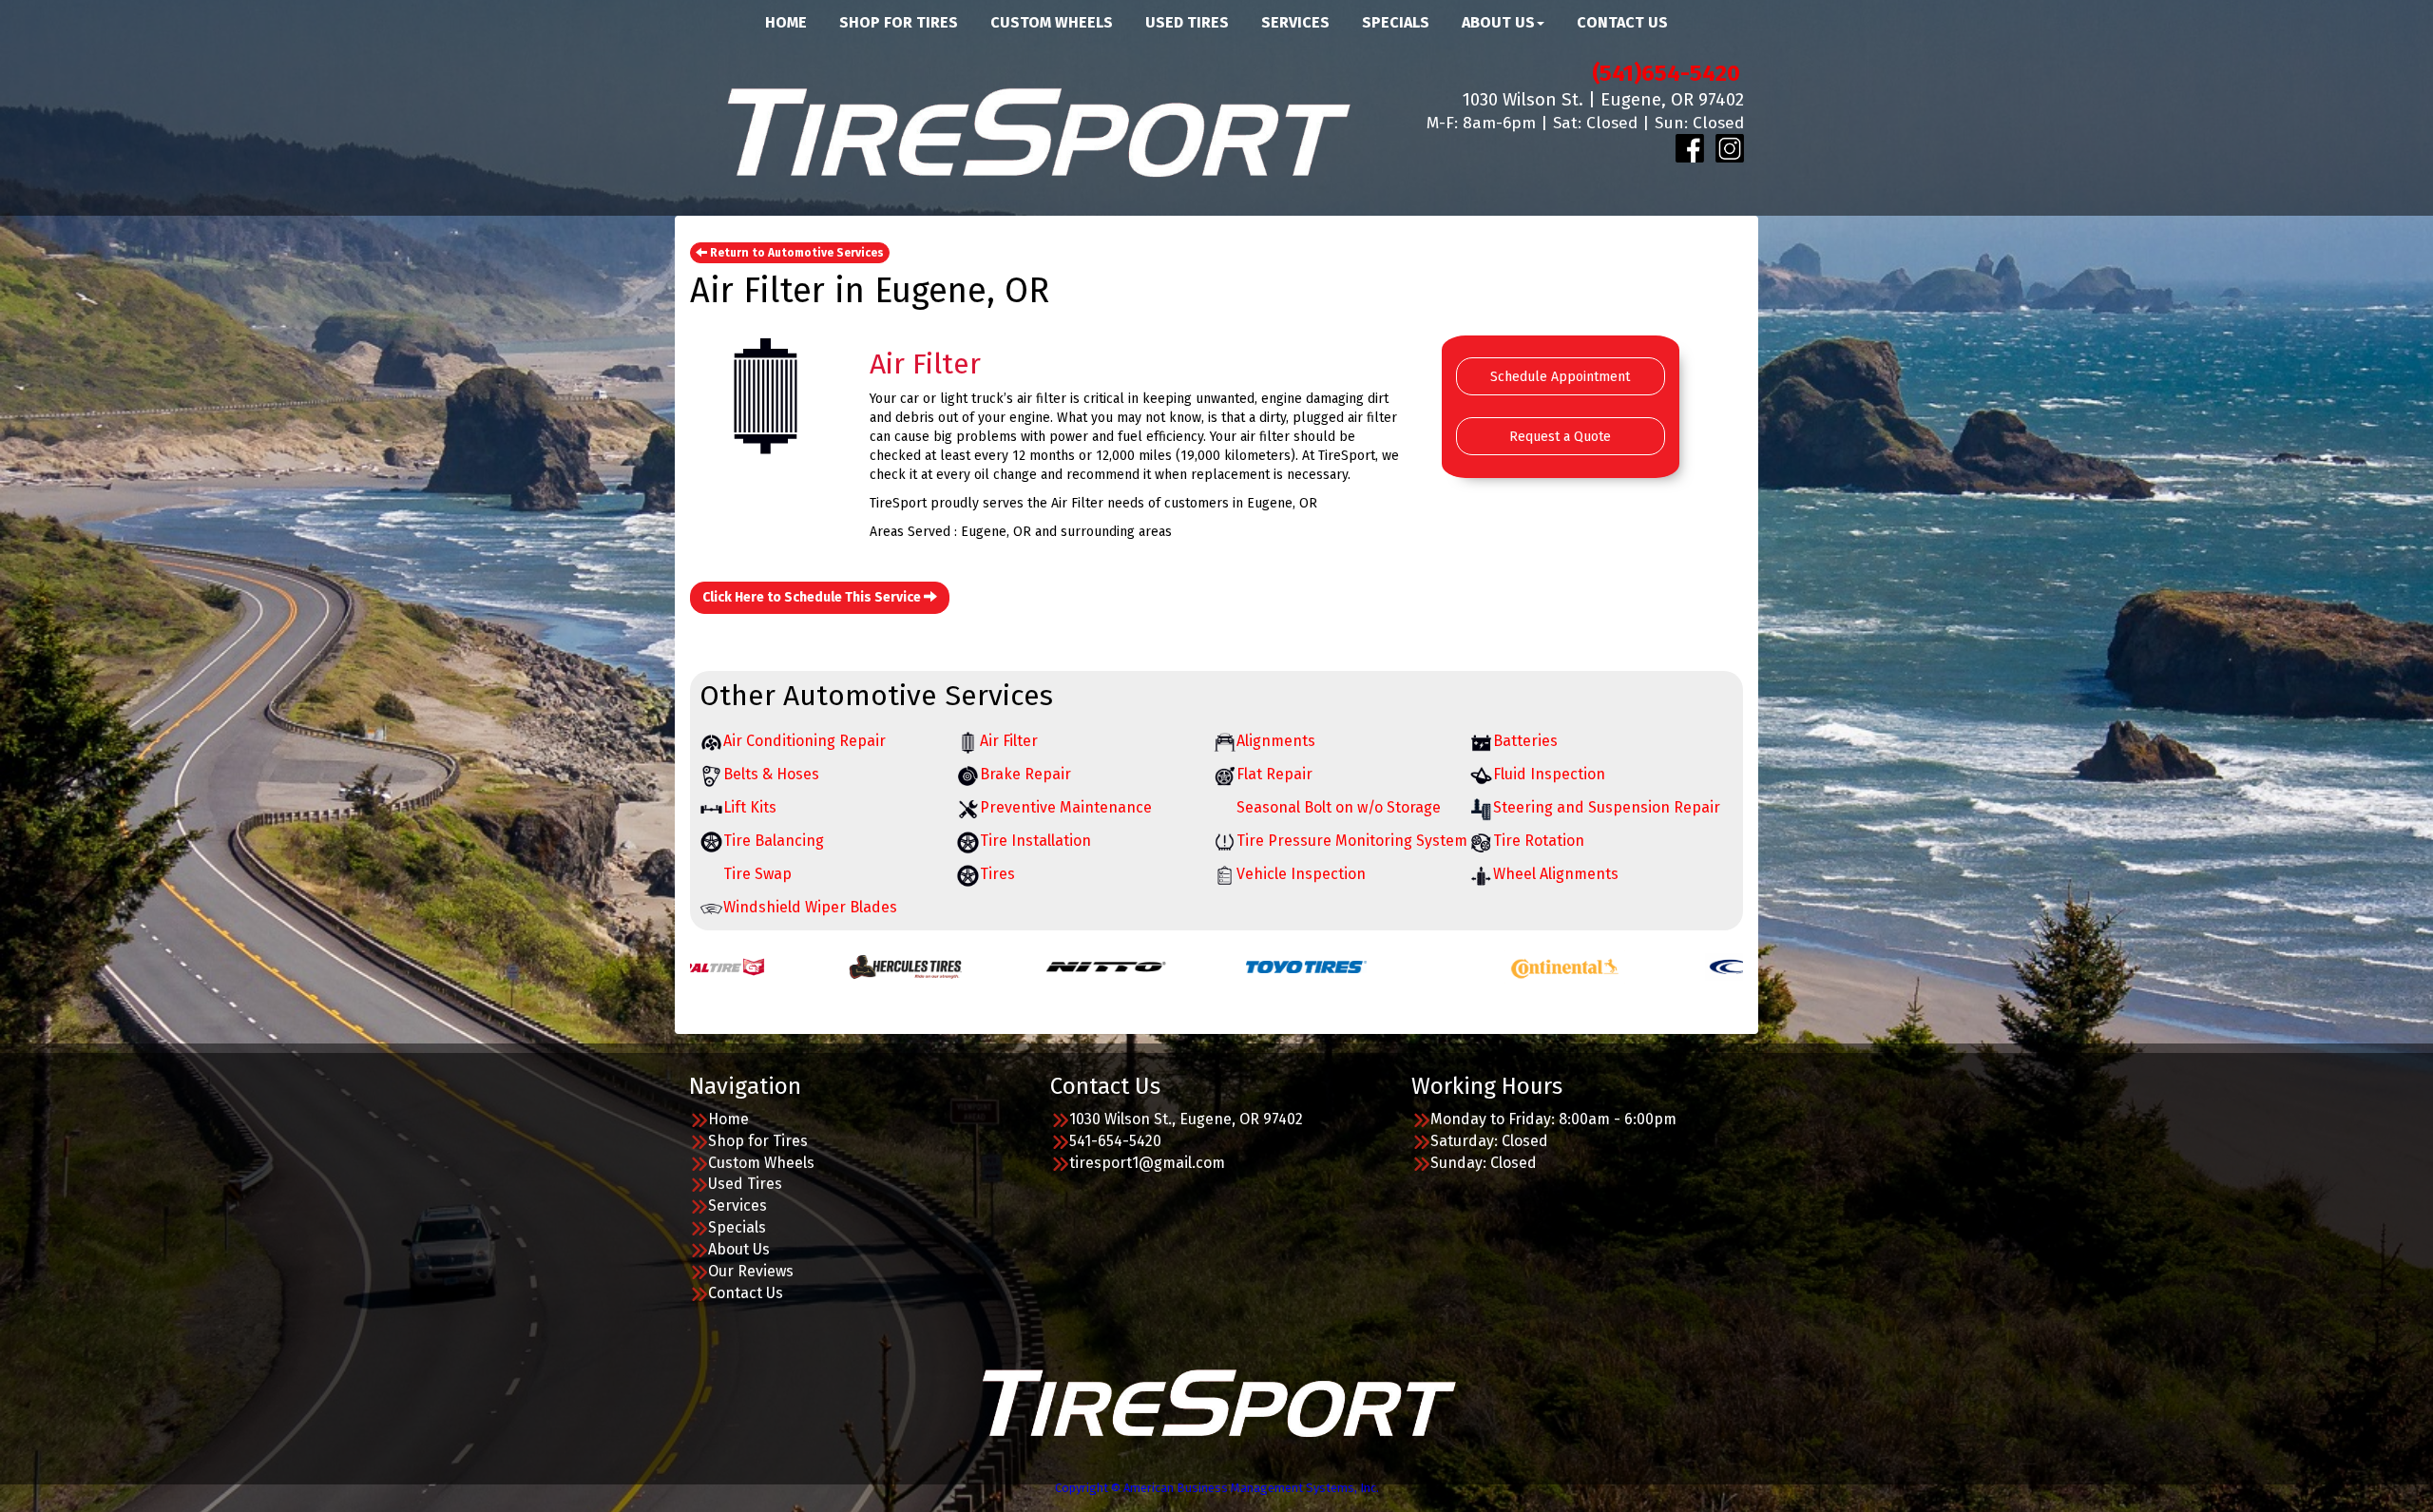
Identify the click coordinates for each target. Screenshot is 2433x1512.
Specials (737, 1227)
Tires (997, 874)
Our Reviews (751, 1271)
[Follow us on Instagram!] (1730, 148)
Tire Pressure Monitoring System (1352, 841)
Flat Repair (1274, 774)
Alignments (1276, 741)
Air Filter (1009, 741)
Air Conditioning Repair (805, 741)
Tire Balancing (774, 841)
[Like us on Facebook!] (1690, 148)
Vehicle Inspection (1301, 874)
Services (738, 1206)
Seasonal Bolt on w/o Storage (1339, 807)
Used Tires (745, 1184)
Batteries (1525, 741)
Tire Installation (1035, 841)
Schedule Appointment (1560, 377)
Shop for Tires (758, 1141)
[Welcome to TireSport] (1036, 130)
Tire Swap (757, 874)
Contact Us (746, 1293)
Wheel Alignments (1556, 874)
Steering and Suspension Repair (1607, 807)
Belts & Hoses (771, 774)
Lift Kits (750, 807)
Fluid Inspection (1549, 774)
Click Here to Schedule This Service (813, 597)
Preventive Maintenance (1066, 807)
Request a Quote (1560, 437)
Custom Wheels (761, 1163)
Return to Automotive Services (795, 253)
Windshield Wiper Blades (810, 907)
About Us (739, 1249)
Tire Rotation (1539, 841)
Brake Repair (1025, 774)
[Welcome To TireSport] (1217, 1401)
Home (728, 1119)
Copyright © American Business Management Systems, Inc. (1217, 1488)
